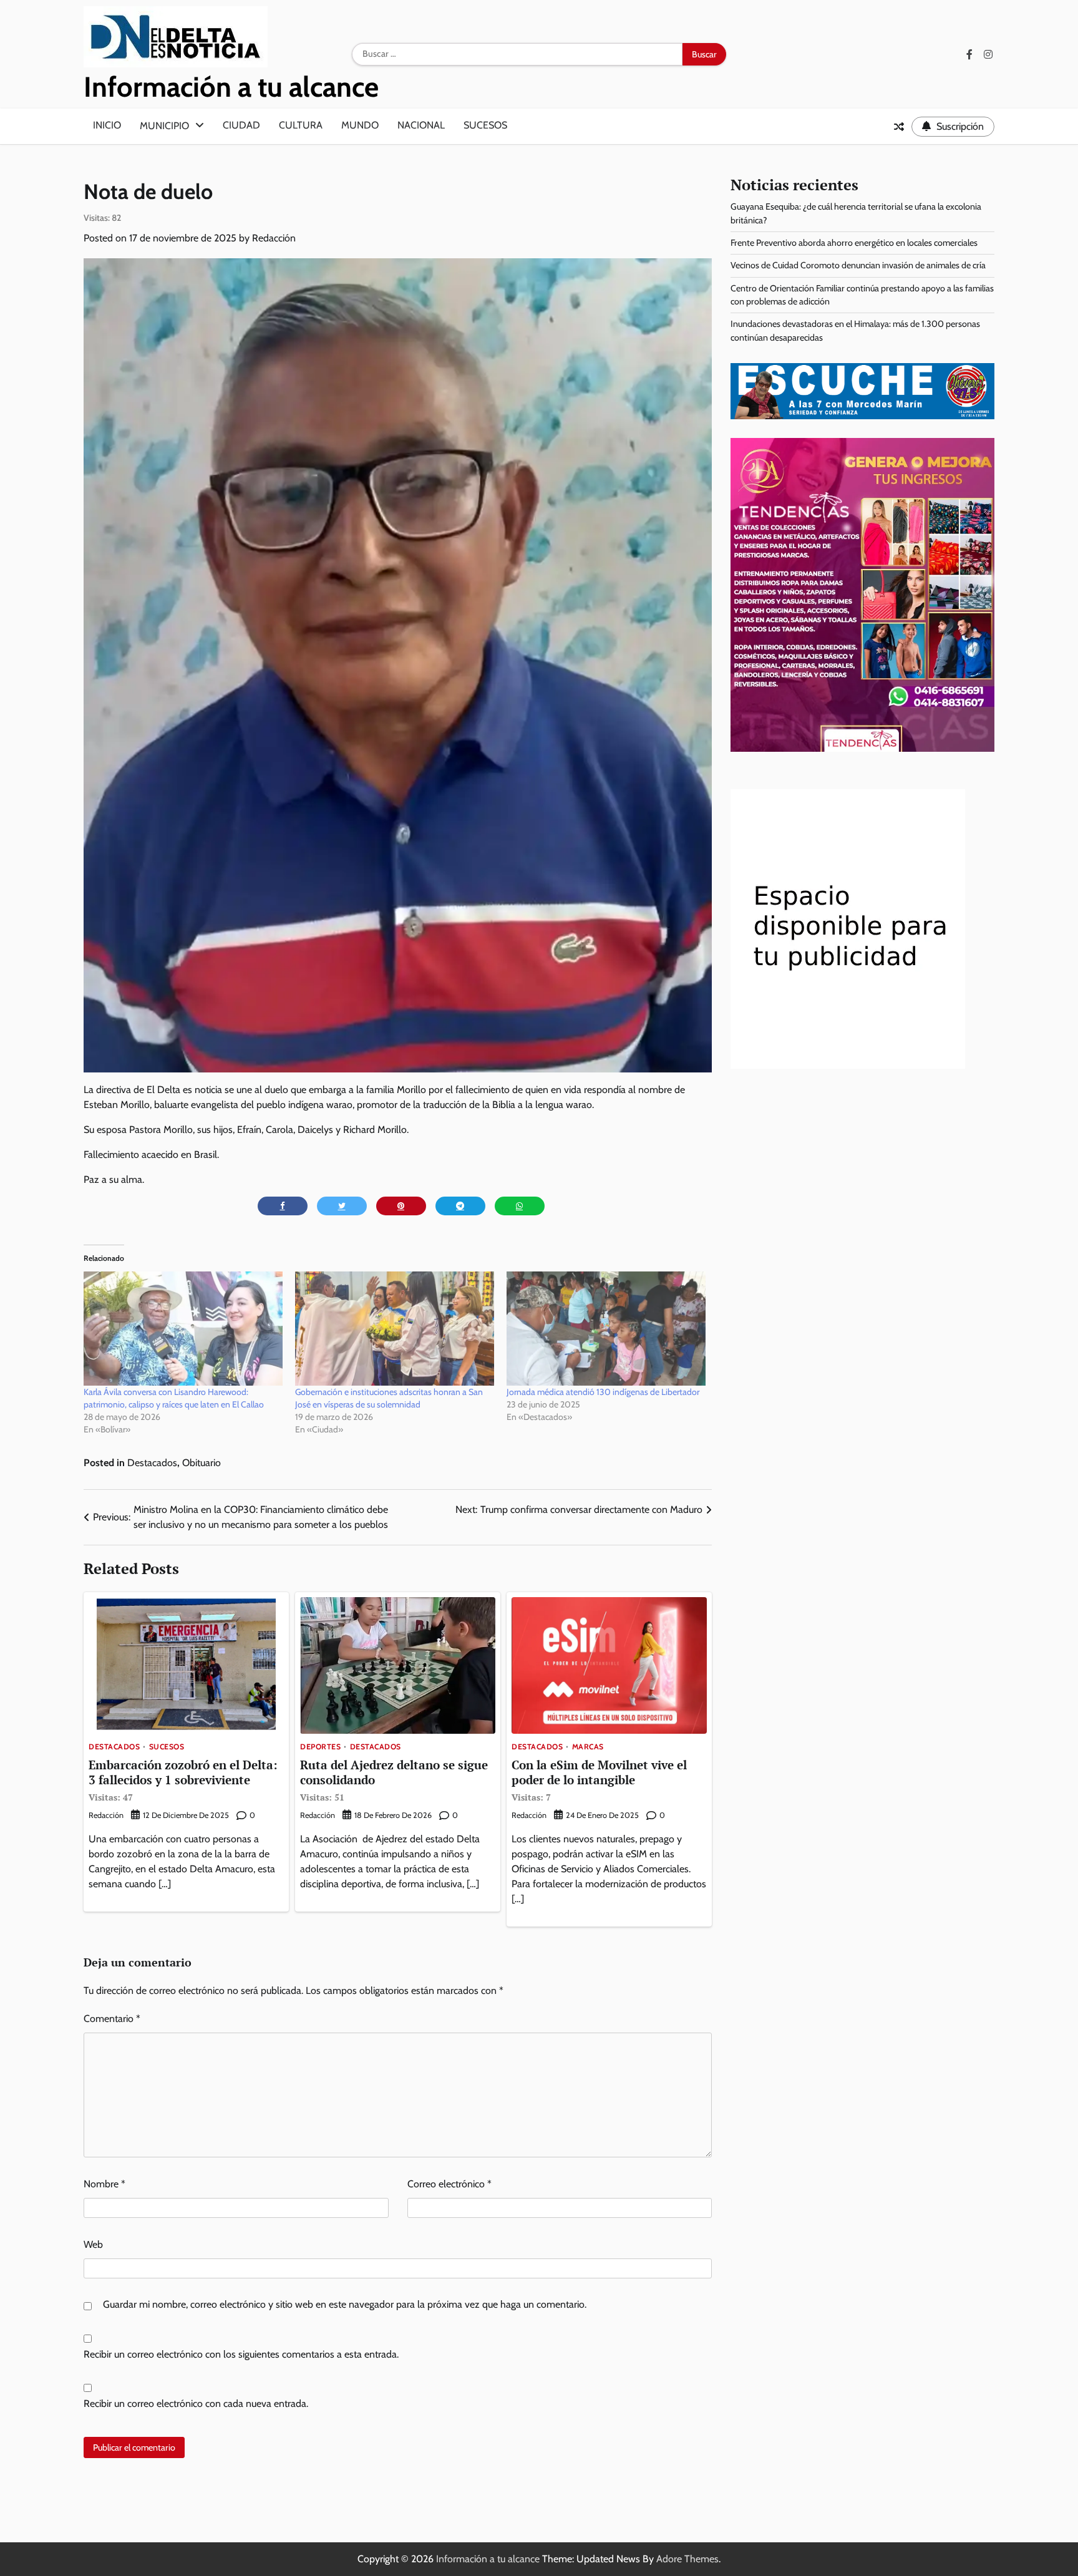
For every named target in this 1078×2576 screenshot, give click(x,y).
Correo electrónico (449, 2184)
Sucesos (485, 125)
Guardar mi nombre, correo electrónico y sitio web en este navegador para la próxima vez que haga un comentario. (345, 2304)
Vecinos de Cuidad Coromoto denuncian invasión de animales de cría (858, 265)
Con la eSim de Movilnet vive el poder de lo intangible (599, 1780)
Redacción (274, 238)
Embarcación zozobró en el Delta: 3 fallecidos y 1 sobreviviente (183, 1780)
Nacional (421, 125)
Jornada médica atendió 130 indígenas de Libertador (603, 1392)
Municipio (164, 126)
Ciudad (241, 125)
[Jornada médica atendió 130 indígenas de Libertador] (606, 1328)
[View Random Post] (899, 127)
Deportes (320, 1747)
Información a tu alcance (231, 87)
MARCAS (588, 1747)
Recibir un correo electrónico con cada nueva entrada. (196, 2403)
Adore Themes (687, 2559)
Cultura (301, 125)
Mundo (360, 125)
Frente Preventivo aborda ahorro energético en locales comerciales (854, 243)
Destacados (152, 1463)
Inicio (107, 125)
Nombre (104, 2184)
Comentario (112, 2019)
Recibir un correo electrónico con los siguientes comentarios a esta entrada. (241, 2354)
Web (93, 2244)
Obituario (202, 1463)
